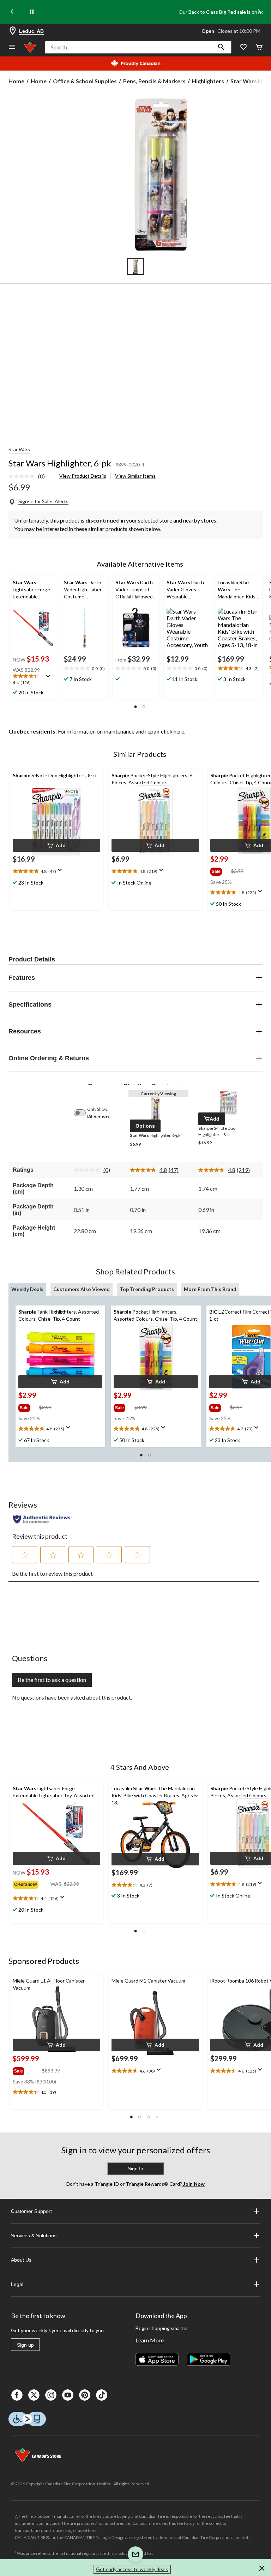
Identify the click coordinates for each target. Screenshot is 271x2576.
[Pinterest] (85, 2395)
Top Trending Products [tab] (147, 1289)
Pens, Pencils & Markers (154, 81)
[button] (221, 47)
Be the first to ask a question (52, 1680)
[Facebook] (17, 2395)
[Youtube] (68, 2395)
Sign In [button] (135, 2168)
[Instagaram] (51, 2395)
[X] (34, 2395)
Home (16, 81)
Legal (17, 2284)
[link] (29, 477)
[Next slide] (259, 12)
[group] (220, 870)
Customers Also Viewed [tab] (82, 1289)
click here (173, 731)
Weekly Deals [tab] (27, 1289)
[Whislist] (243, 47)
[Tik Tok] (102, 2395)
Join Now (193, 2184)
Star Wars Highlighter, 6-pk (60, 463)
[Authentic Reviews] (43, 1519)
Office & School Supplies (85, 81)
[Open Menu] (12, 47)
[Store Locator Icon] (13, 31)
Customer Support (31, 2211)
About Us (21, 2260)
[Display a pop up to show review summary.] (50, 678)
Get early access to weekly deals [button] (132, 2569)
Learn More (150, 2340)
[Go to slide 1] (135, 266)
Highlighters (208, 81)
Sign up (25, 2345)
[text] (33, 680)
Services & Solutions (34, 2236)
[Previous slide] (12, 12)
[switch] (83, 1113)
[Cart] (259, 47)
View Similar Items (135, 476)
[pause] (32, 12)
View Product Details (83, 476)
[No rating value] (23, 476)
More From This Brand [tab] (210, 1289)
